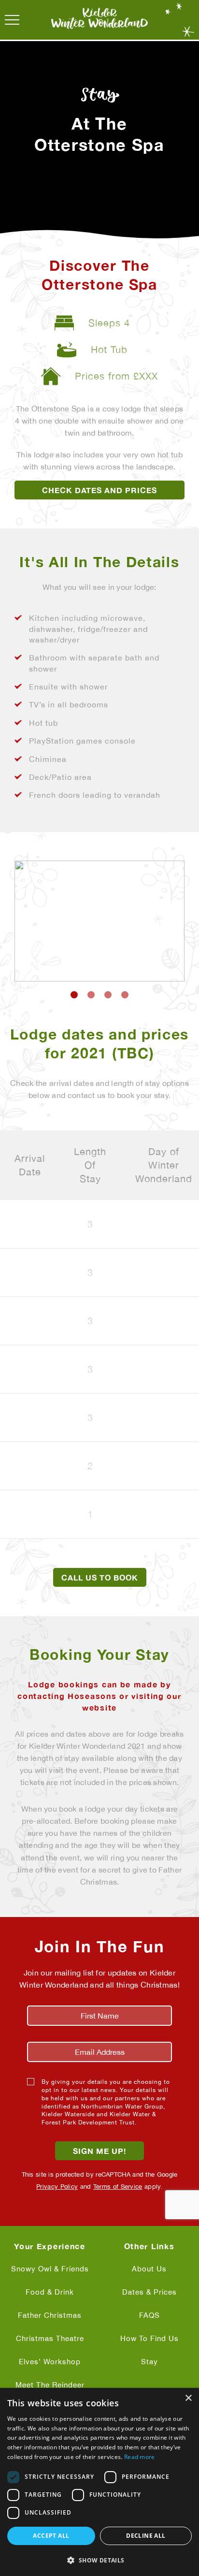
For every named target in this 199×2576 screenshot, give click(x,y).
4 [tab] (125, 995)
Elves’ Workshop (50, 2362)
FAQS (149, 2315)
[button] (99, 2560)
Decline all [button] (146, 2536)
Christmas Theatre (50, 2338)
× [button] (188, 2398)
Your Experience (50, 2246)
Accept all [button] (51, 2536)
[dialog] (99, 2482)
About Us (149, 2269)
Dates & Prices (149, 2292)
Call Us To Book (100, 1578)
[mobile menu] (12, 20)
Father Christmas (50, 2315)
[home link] (99, 20)
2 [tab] (91, 995)
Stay (149, 2362)
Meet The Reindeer (50, 2385)
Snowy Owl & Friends (50, 2269)
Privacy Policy (57, 2187)
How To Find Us (149, 2338)
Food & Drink (50, 2292)
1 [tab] (74, 995)
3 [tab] (108, 995)
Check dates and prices (99, 490)
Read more (140, 2457)
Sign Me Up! (99, 2151)
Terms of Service (118, 2187)
